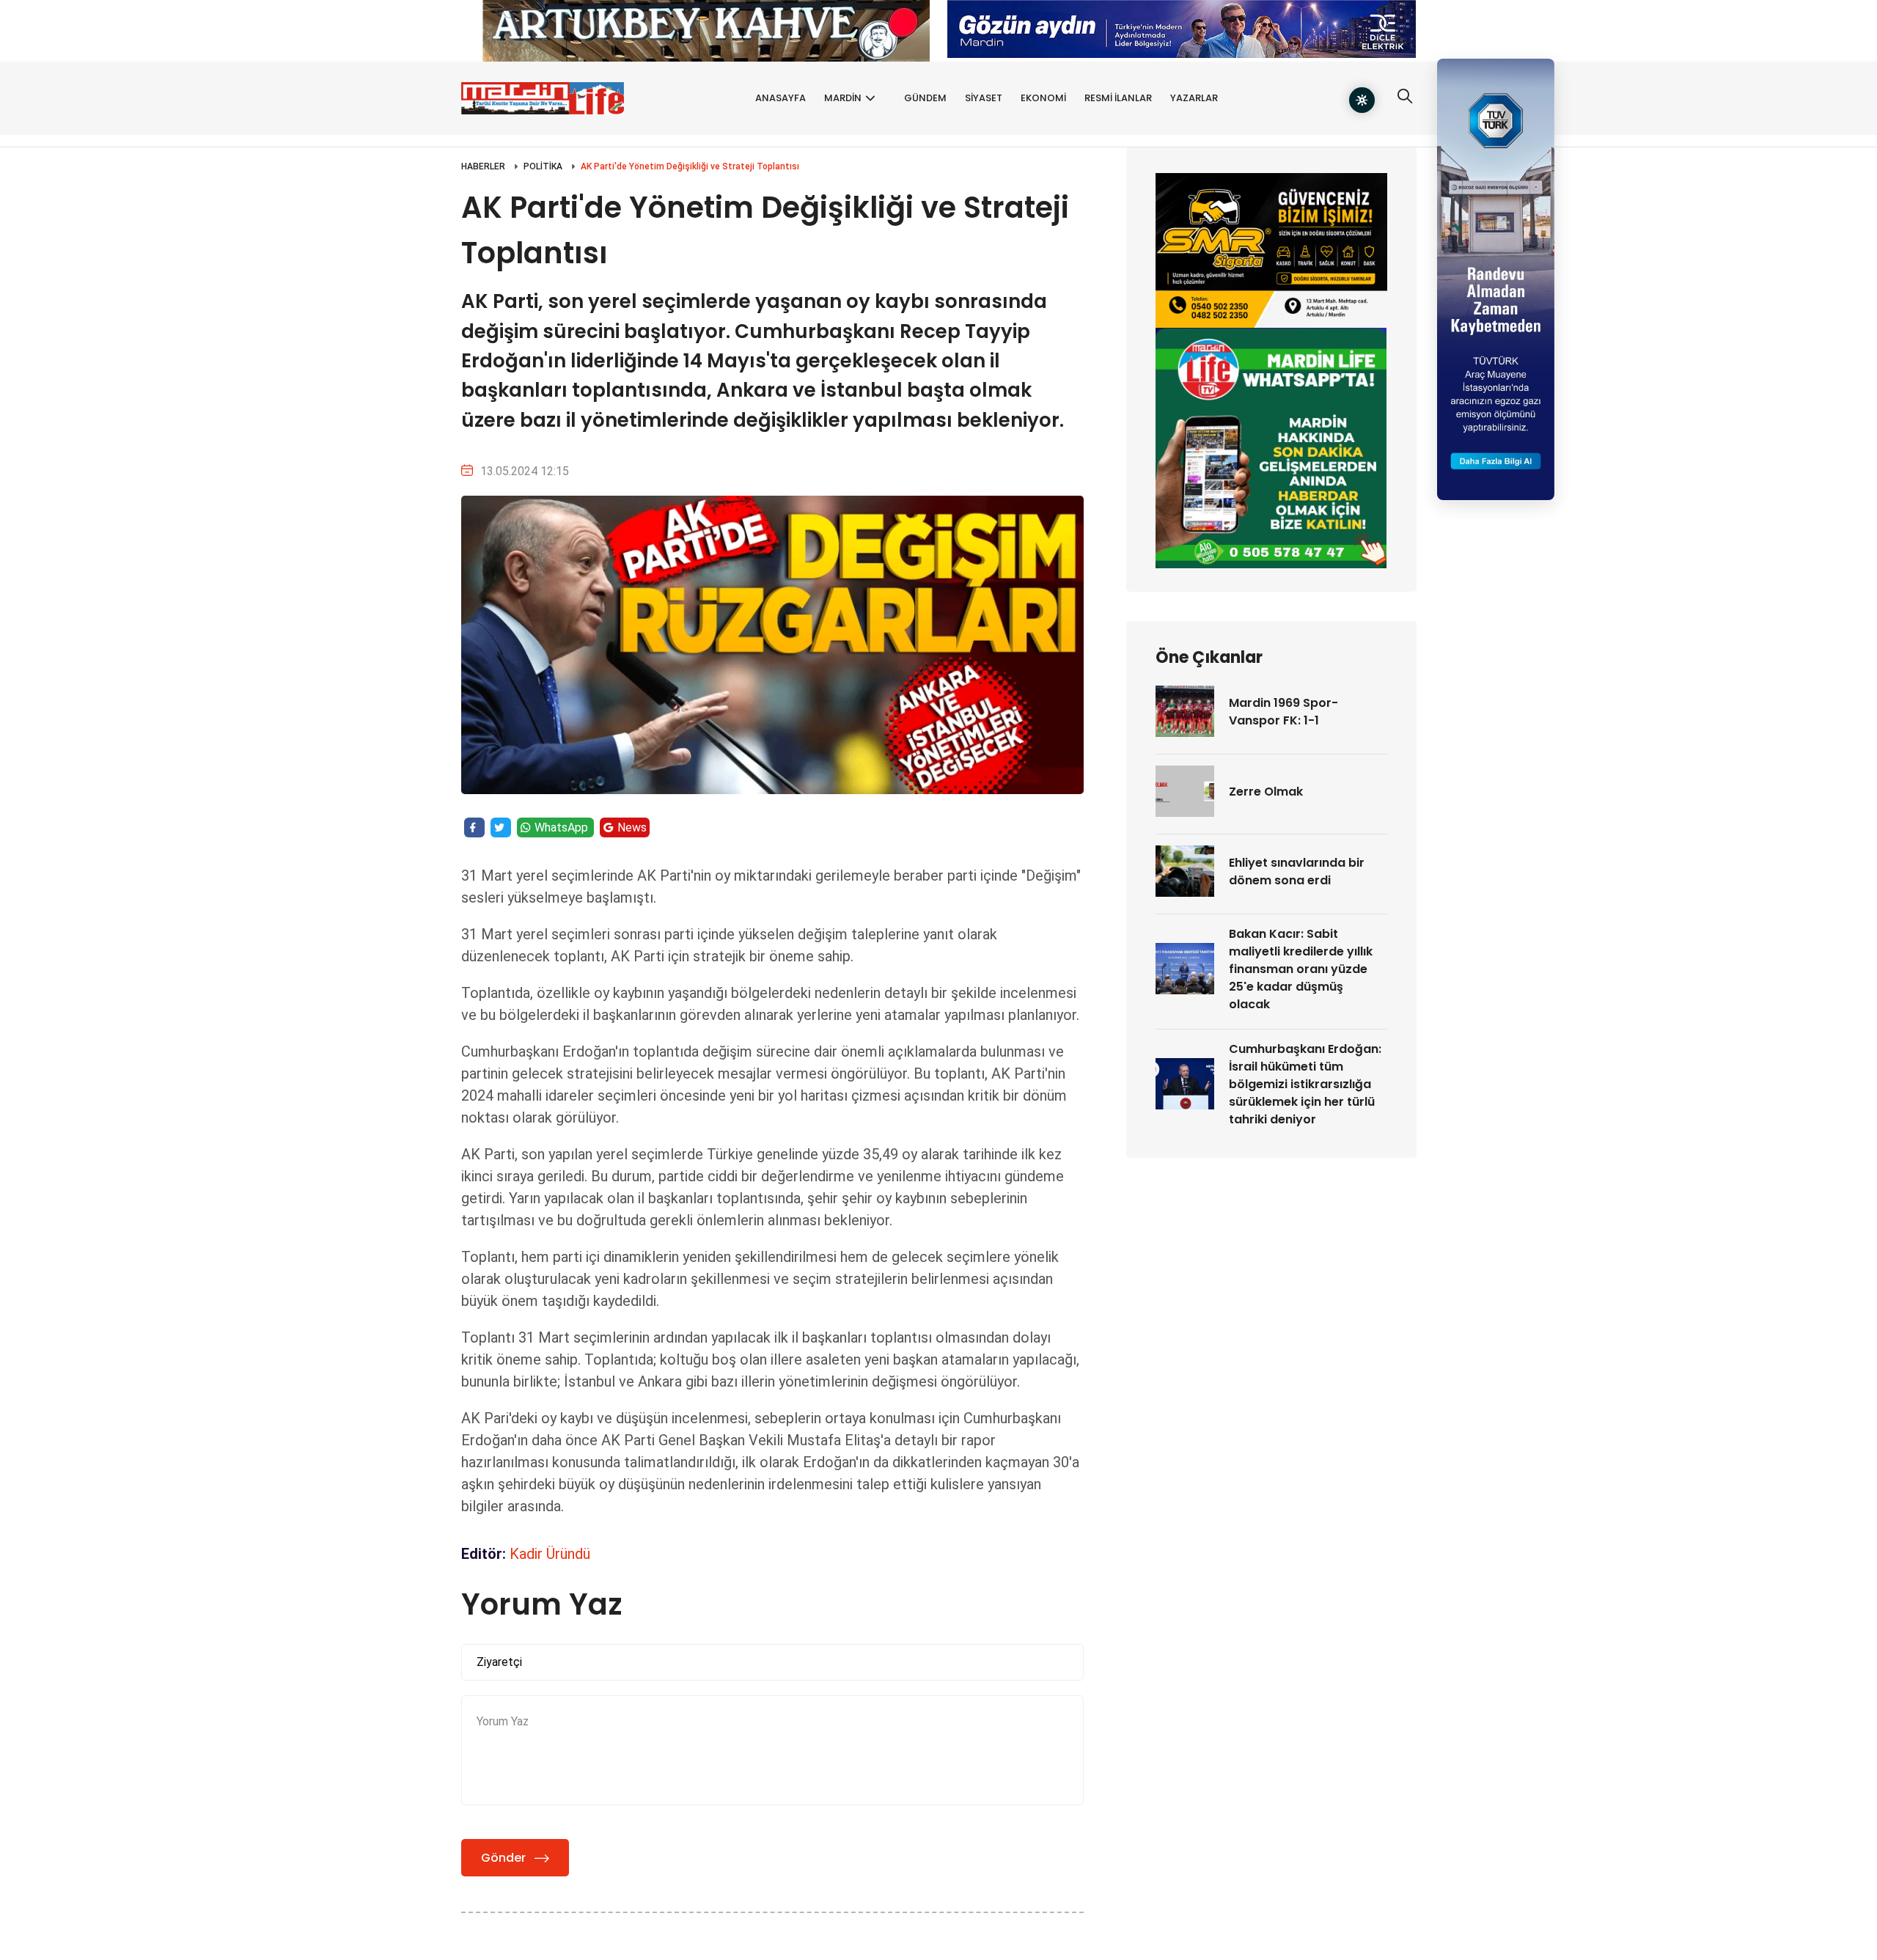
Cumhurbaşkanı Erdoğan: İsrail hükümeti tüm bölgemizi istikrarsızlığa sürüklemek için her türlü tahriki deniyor (1305, 1084)
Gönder (503, 1858)
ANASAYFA (780, 98)
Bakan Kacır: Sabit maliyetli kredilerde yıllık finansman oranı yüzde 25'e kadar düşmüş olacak (1301, 969)
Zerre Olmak (1266, 792)
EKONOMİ (1043, 98)
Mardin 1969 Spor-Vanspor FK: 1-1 (1283, 712)
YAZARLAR (1194, 98)
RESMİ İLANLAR (1118, 98)
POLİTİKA (543, 166)
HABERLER (483, 166)
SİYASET (984, 98)
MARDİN (843, 98)
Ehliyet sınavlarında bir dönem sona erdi (1297, 871)
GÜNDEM (925, 98)
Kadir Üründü (550, 1554)
